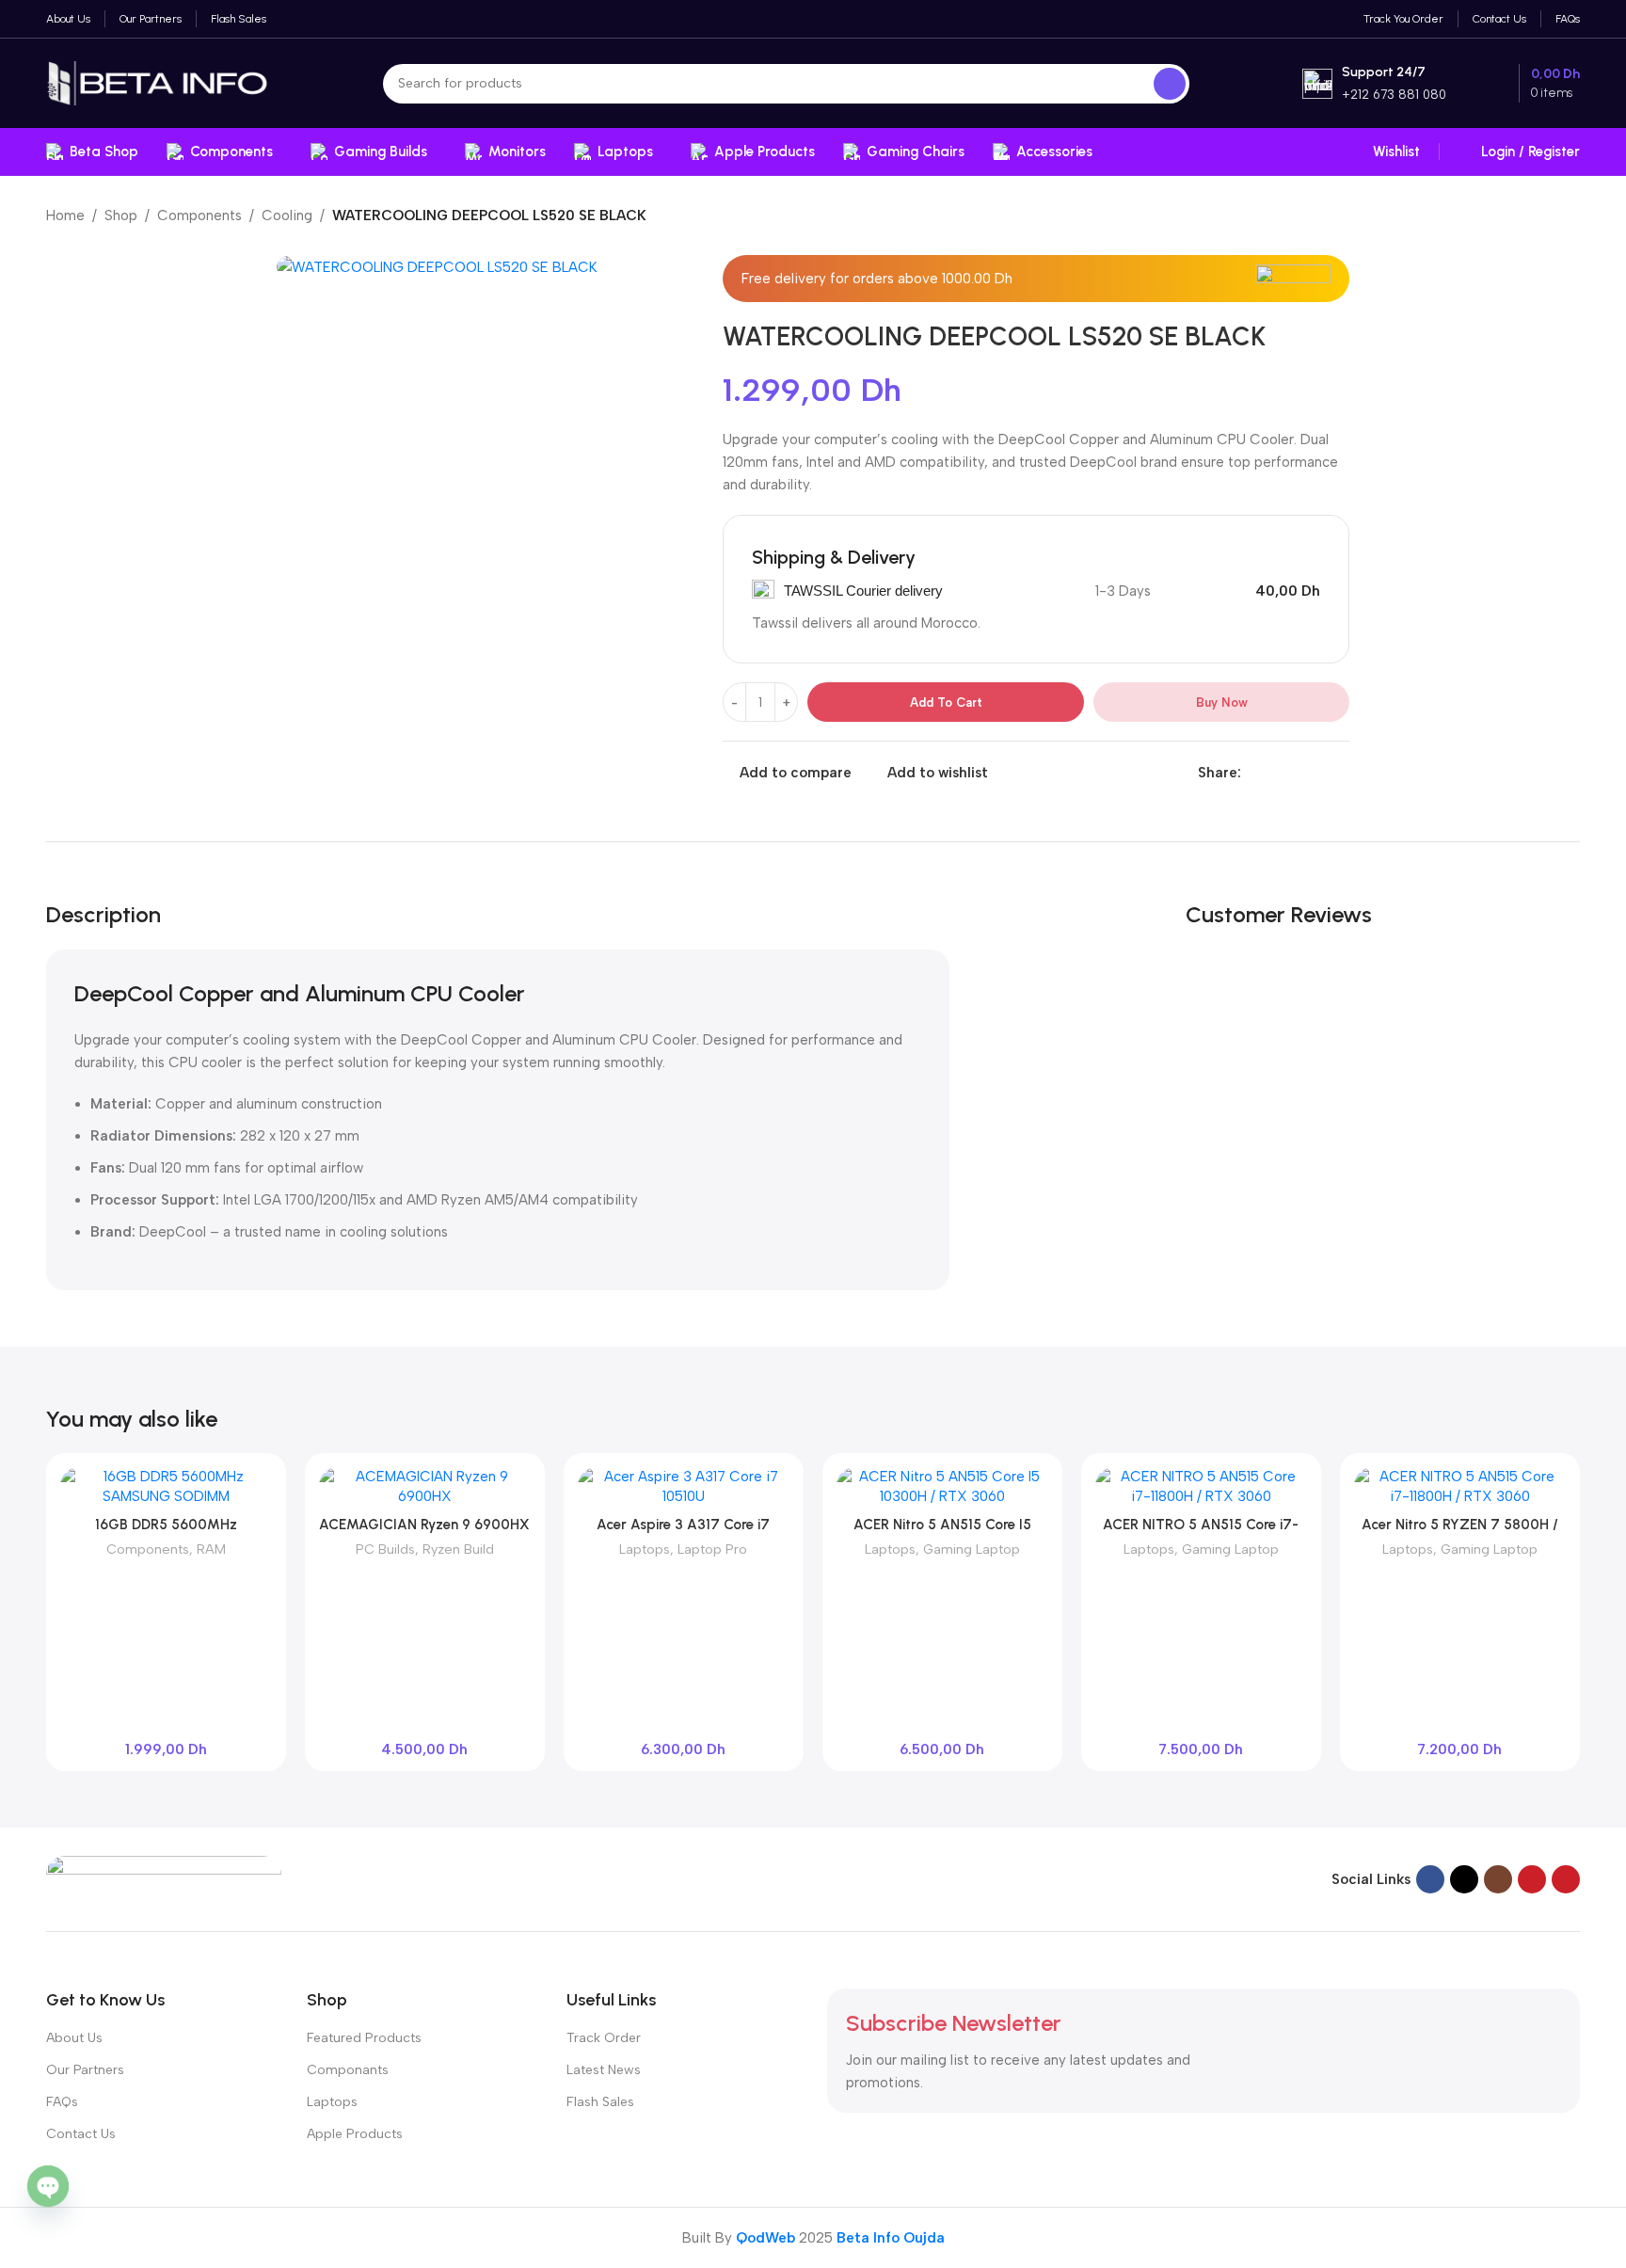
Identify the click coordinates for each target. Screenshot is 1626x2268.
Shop (121, 216)
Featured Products (364, 2038)
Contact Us (81, 2134)
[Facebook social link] (1252, 773)
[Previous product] (1533, 217)
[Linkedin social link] (1317, 773)
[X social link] (1274, 773)
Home (65, 216)
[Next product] (1570, 217)
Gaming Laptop (972, 1549)
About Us (74, 2038)
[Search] (1170, 84)
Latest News (604, 2070)
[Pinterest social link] (1295, 773)
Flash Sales (600, 2102)
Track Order (604, 2038)
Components (199, 216)
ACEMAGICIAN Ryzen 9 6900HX (424, 1525)
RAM (211, 1549)
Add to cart (946, 703)
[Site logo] (158, 82)
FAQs (62, 2102)
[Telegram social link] (1339, 773)
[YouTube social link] (1532, 1879)
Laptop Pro (712, 1549)
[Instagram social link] (1498, 1879)
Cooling (287, 216)
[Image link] (164, 1878)
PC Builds (385, 1549)
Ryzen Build (458, 1549)
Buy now (1222, 703)
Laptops (645, 1549)
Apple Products (355, 2134)
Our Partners (85, 2070)
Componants (348, 2070)
